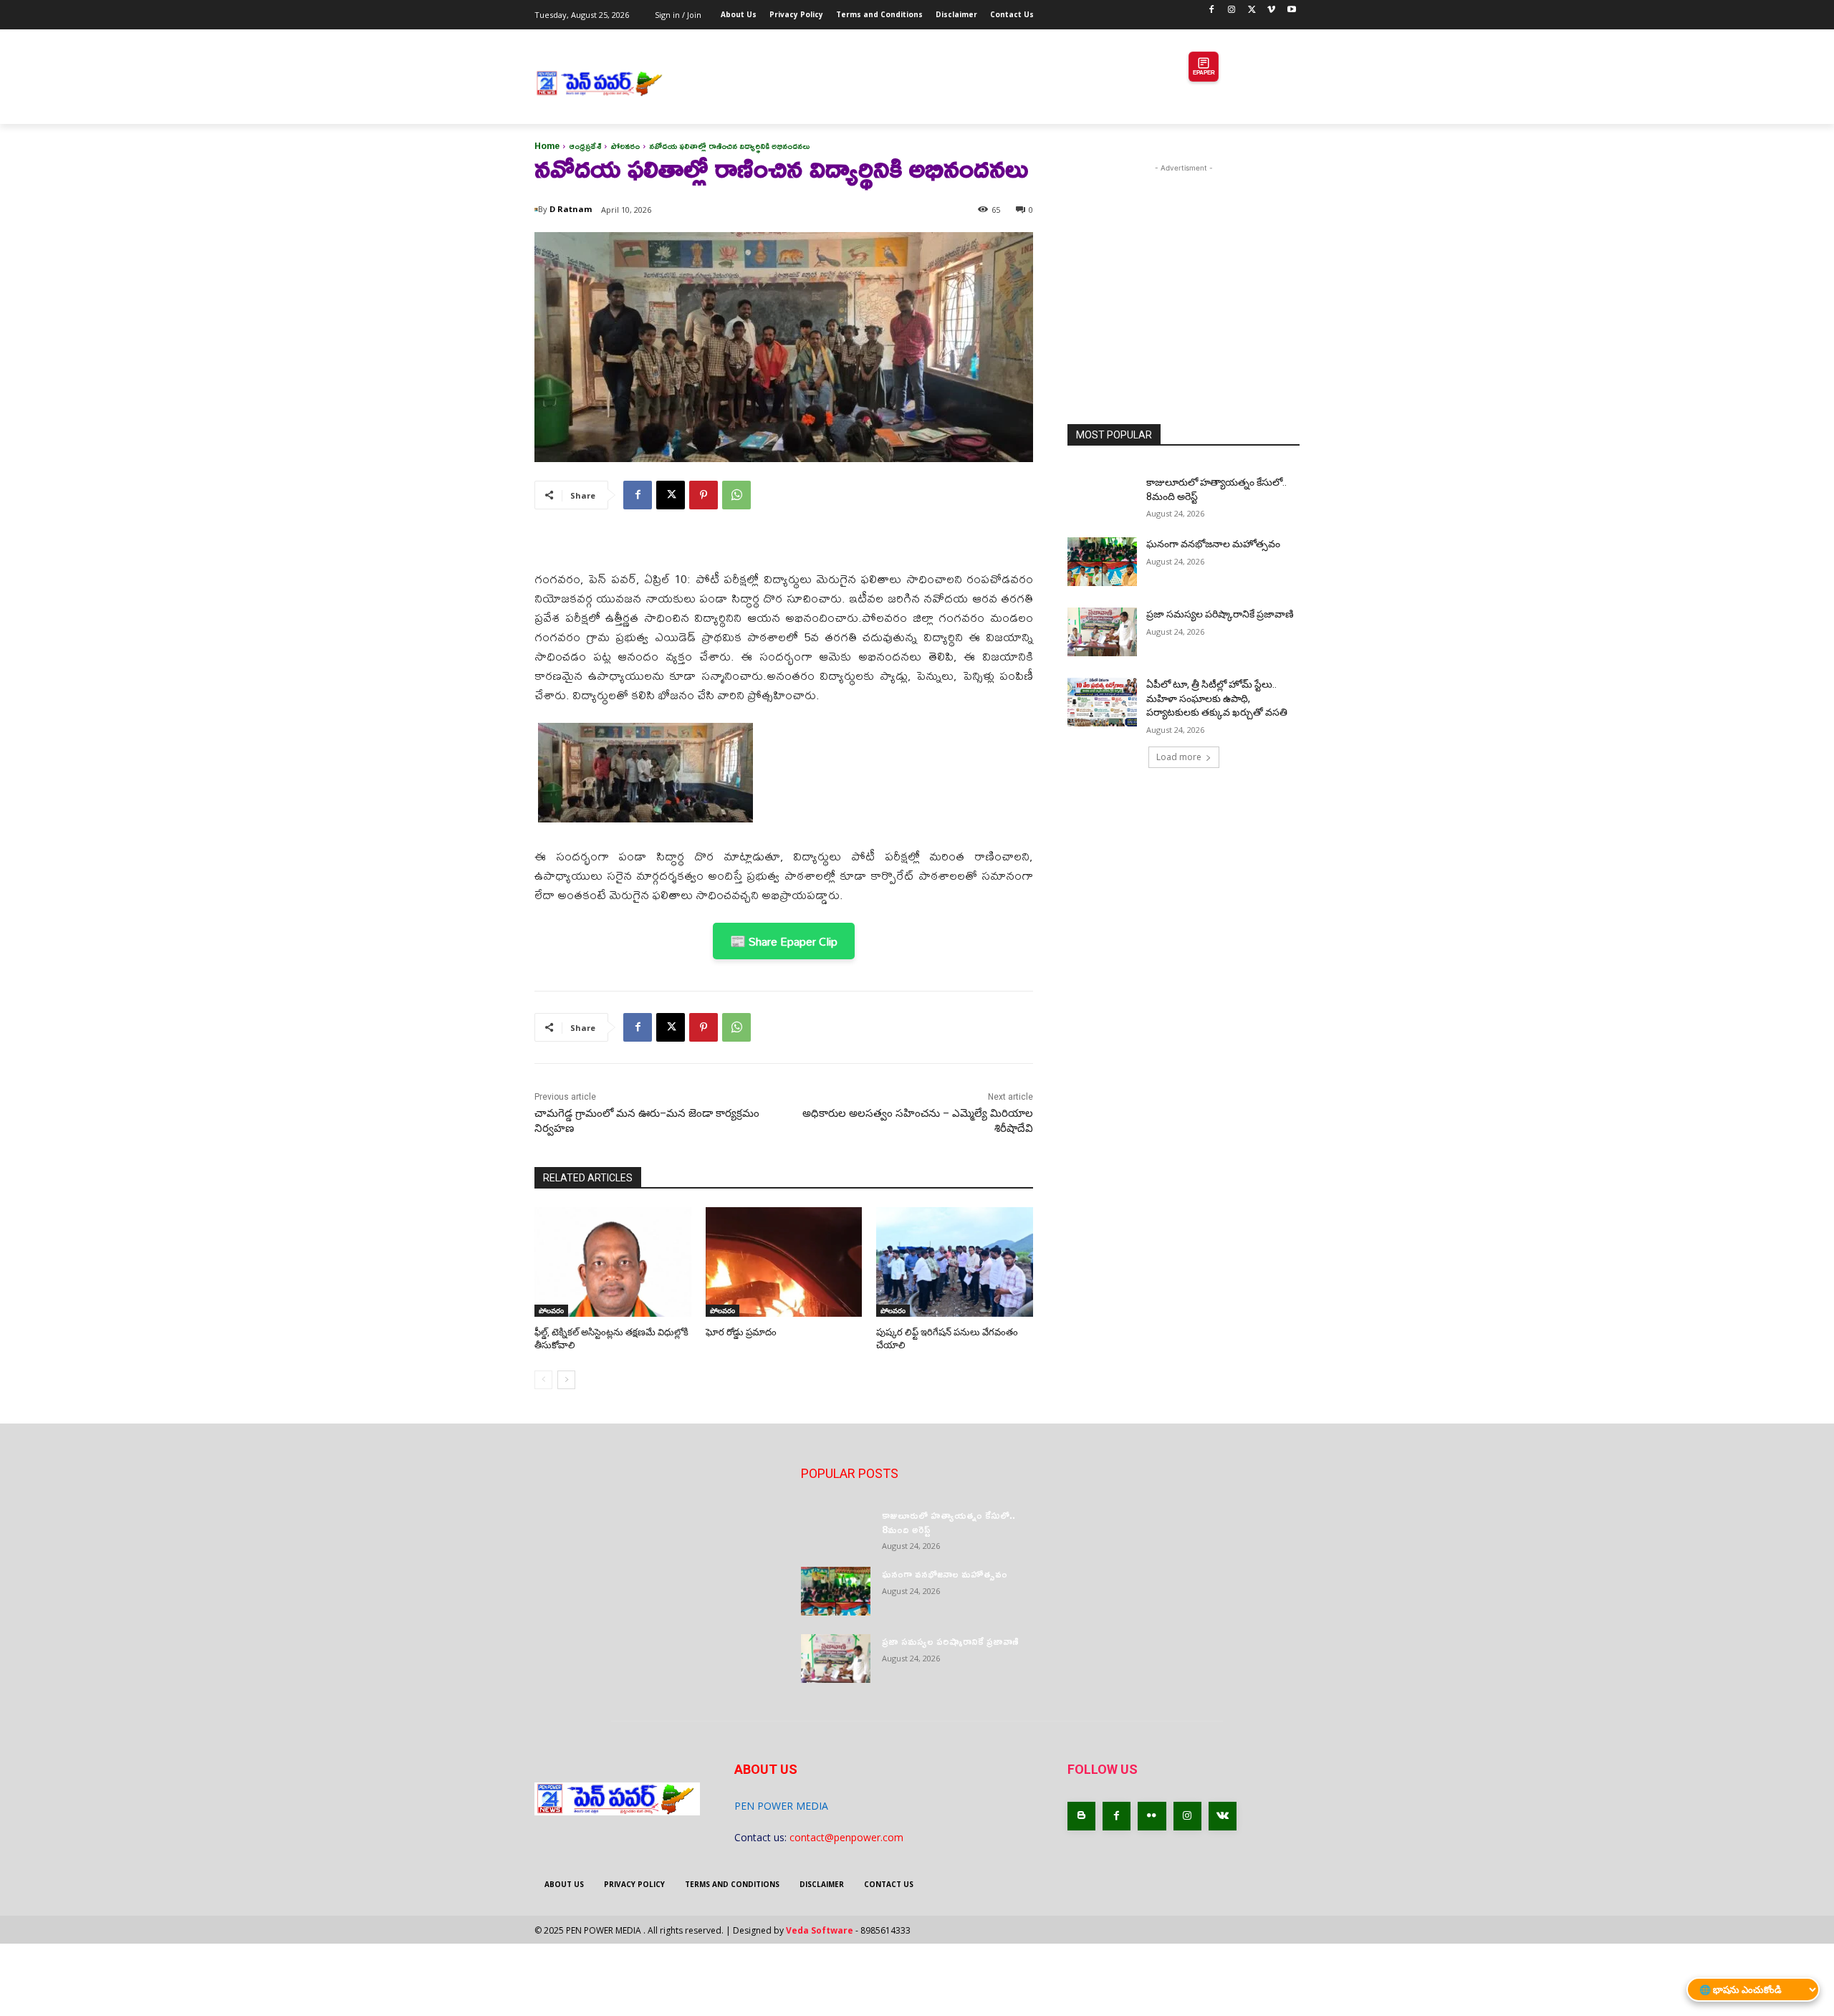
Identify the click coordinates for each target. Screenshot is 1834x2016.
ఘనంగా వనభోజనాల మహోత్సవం (1213, 544)
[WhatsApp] (736, 495)
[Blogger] (1081, 1816)
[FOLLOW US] (1184, 1791)
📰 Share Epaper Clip (784, 941)
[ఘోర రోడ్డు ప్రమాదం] (784, 1262)
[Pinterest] (704, 495)
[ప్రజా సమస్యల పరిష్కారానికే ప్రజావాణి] (1102, 632)
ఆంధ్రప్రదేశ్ (585, 146)
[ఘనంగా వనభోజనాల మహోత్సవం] (1102, 562)
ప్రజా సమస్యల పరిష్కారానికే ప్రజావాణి (1220, 614)
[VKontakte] (1223, 1816)
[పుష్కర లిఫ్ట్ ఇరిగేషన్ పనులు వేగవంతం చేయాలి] (955, 1262)
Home (547, 146)
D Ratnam (571, 209)
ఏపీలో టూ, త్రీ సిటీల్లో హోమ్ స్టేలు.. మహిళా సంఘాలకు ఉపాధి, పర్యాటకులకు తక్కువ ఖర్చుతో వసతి (1217, 698)
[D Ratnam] (536, 210)
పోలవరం (625, 146)
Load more (1179, 757)
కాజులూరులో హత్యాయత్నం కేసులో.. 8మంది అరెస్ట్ (949, 1522)
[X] (1252, 10)
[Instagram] (1232, 10)
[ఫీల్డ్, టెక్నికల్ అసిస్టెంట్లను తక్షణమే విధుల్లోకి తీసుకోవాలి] (613, 1262)
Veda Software (820, 1930)
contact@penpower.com (846, 1837)
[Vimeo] (1271, 10)
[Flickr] (1152, 1816)
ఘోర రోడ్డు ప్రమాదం (741, 1332)
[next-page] (566, 1380)
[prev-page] (543, 1380)
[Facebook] (1212, 10)
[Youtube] (1291, 10)
